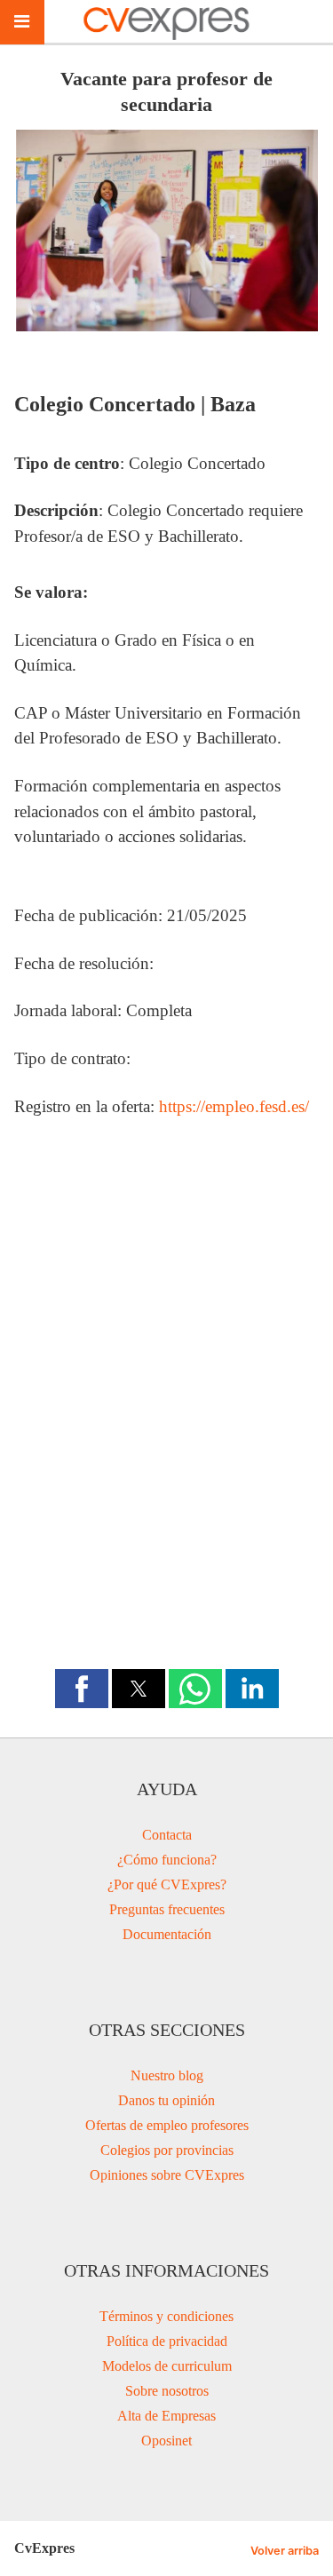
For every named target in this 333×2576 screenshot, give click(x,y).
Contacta (167, 1835)
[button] (82, 1689)
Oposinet (166, 2441)
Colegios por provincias (167, 2150)
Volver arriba (285, 2551)
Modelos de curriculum (167, 2366)
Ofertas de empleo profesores (167, 2125)
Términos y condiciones (166, 2316)
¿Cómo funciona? (167, 1860)
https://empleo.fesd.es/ (234, 1106)
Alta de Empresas (166, 2416)
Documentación (167, 1934)
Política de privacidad (167, 2341)
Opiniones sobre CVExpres (167, 2175)
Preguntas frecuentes (167, 1909)
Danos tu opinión (166, 2100)
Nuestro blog (167, 2075)
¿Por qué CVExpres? (167, 1884)
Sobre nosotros (167, 2391)
